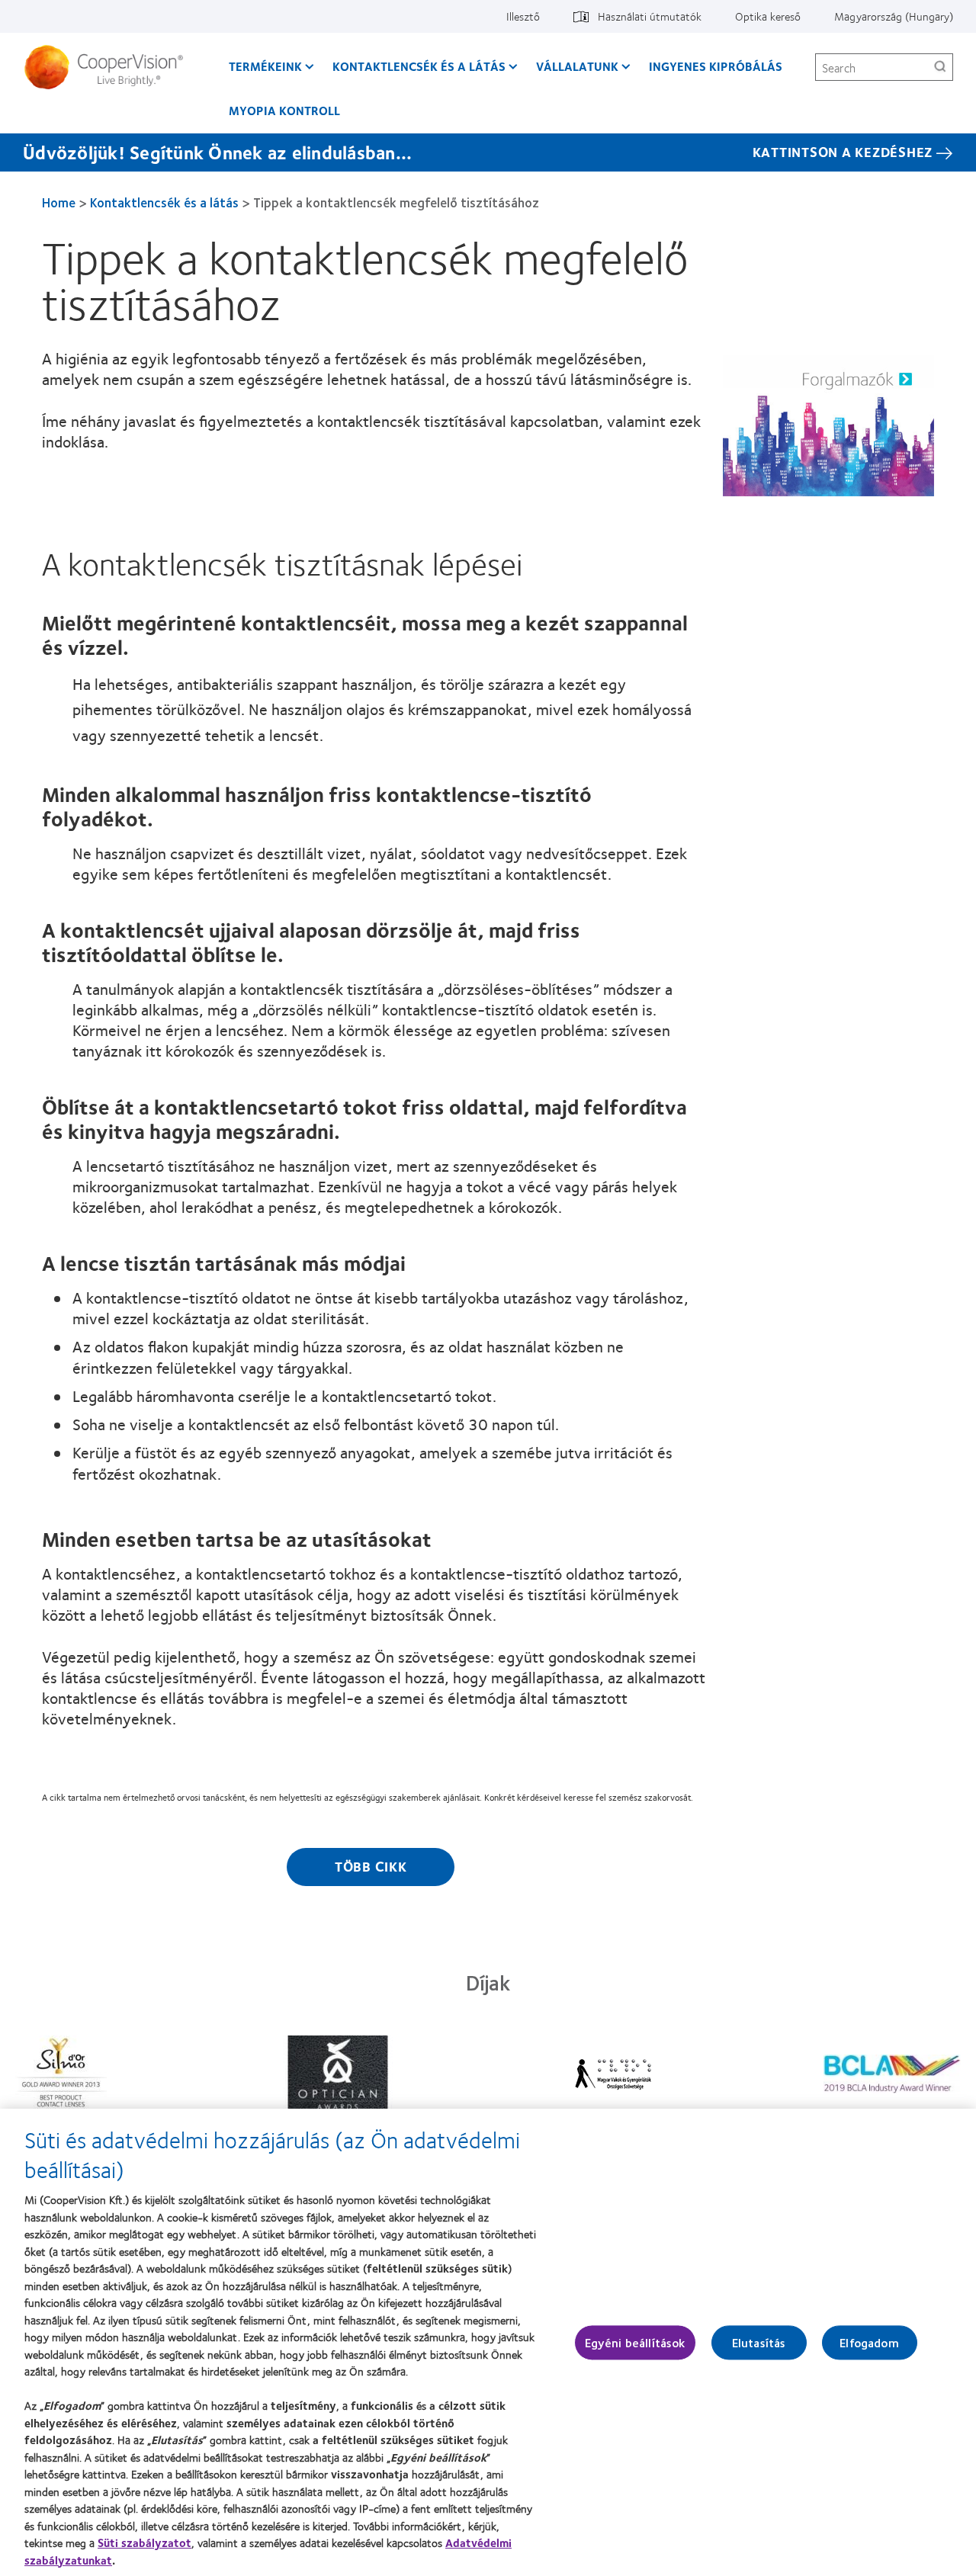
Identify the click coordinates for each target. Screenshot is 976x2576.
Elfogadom (869, 2342)
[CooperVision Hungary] (109, 67)
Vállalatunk (577, 66)
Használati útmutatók (650, 16)
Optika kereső (768, 16)
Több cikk (371, 1866)
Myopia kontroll (284, 110)
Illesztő (523, 16)
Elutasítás (759, 2342)
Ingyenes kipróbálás (716, 66)
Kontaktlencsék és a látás (419, 66)
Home (59, 202)
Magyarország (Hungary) (894, 16)
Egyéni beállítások (635, 2342)
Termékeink (265, 66)
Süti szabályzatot (144, 2542)
